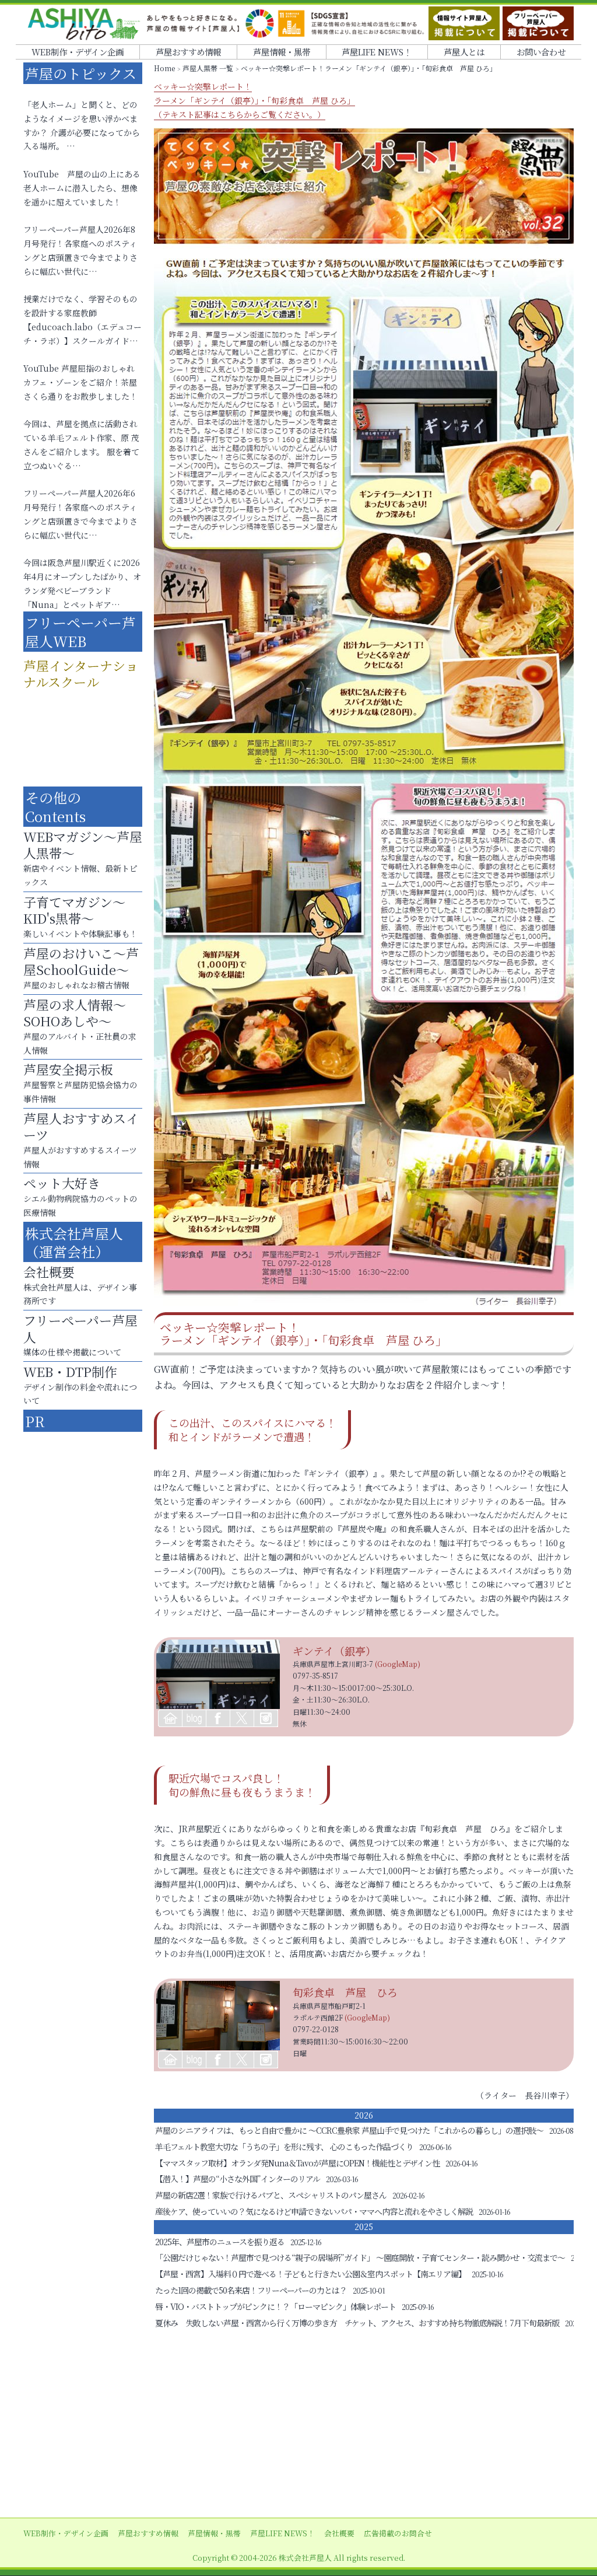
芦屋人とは (464, 52)
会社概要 (339, 2533)
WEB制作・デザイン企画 (78, 52)
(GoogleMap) (398, 1664)
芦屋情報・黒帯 (282, 52)
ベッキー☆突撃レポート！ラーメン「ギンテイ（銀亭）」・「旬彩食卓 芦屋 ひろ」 (254, 100)
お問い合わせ (541, 52)
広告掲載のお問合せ (398, 2533)
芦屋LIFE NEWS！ (377, 52)
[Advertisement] (298, 2424)
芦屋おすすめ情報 (188, 52)
